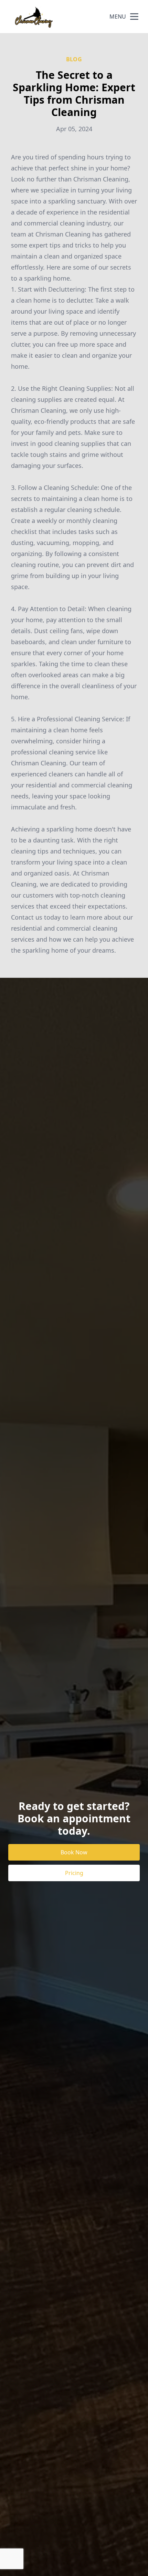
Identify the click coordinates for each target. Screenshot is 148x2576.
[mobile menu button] (134, 17)
